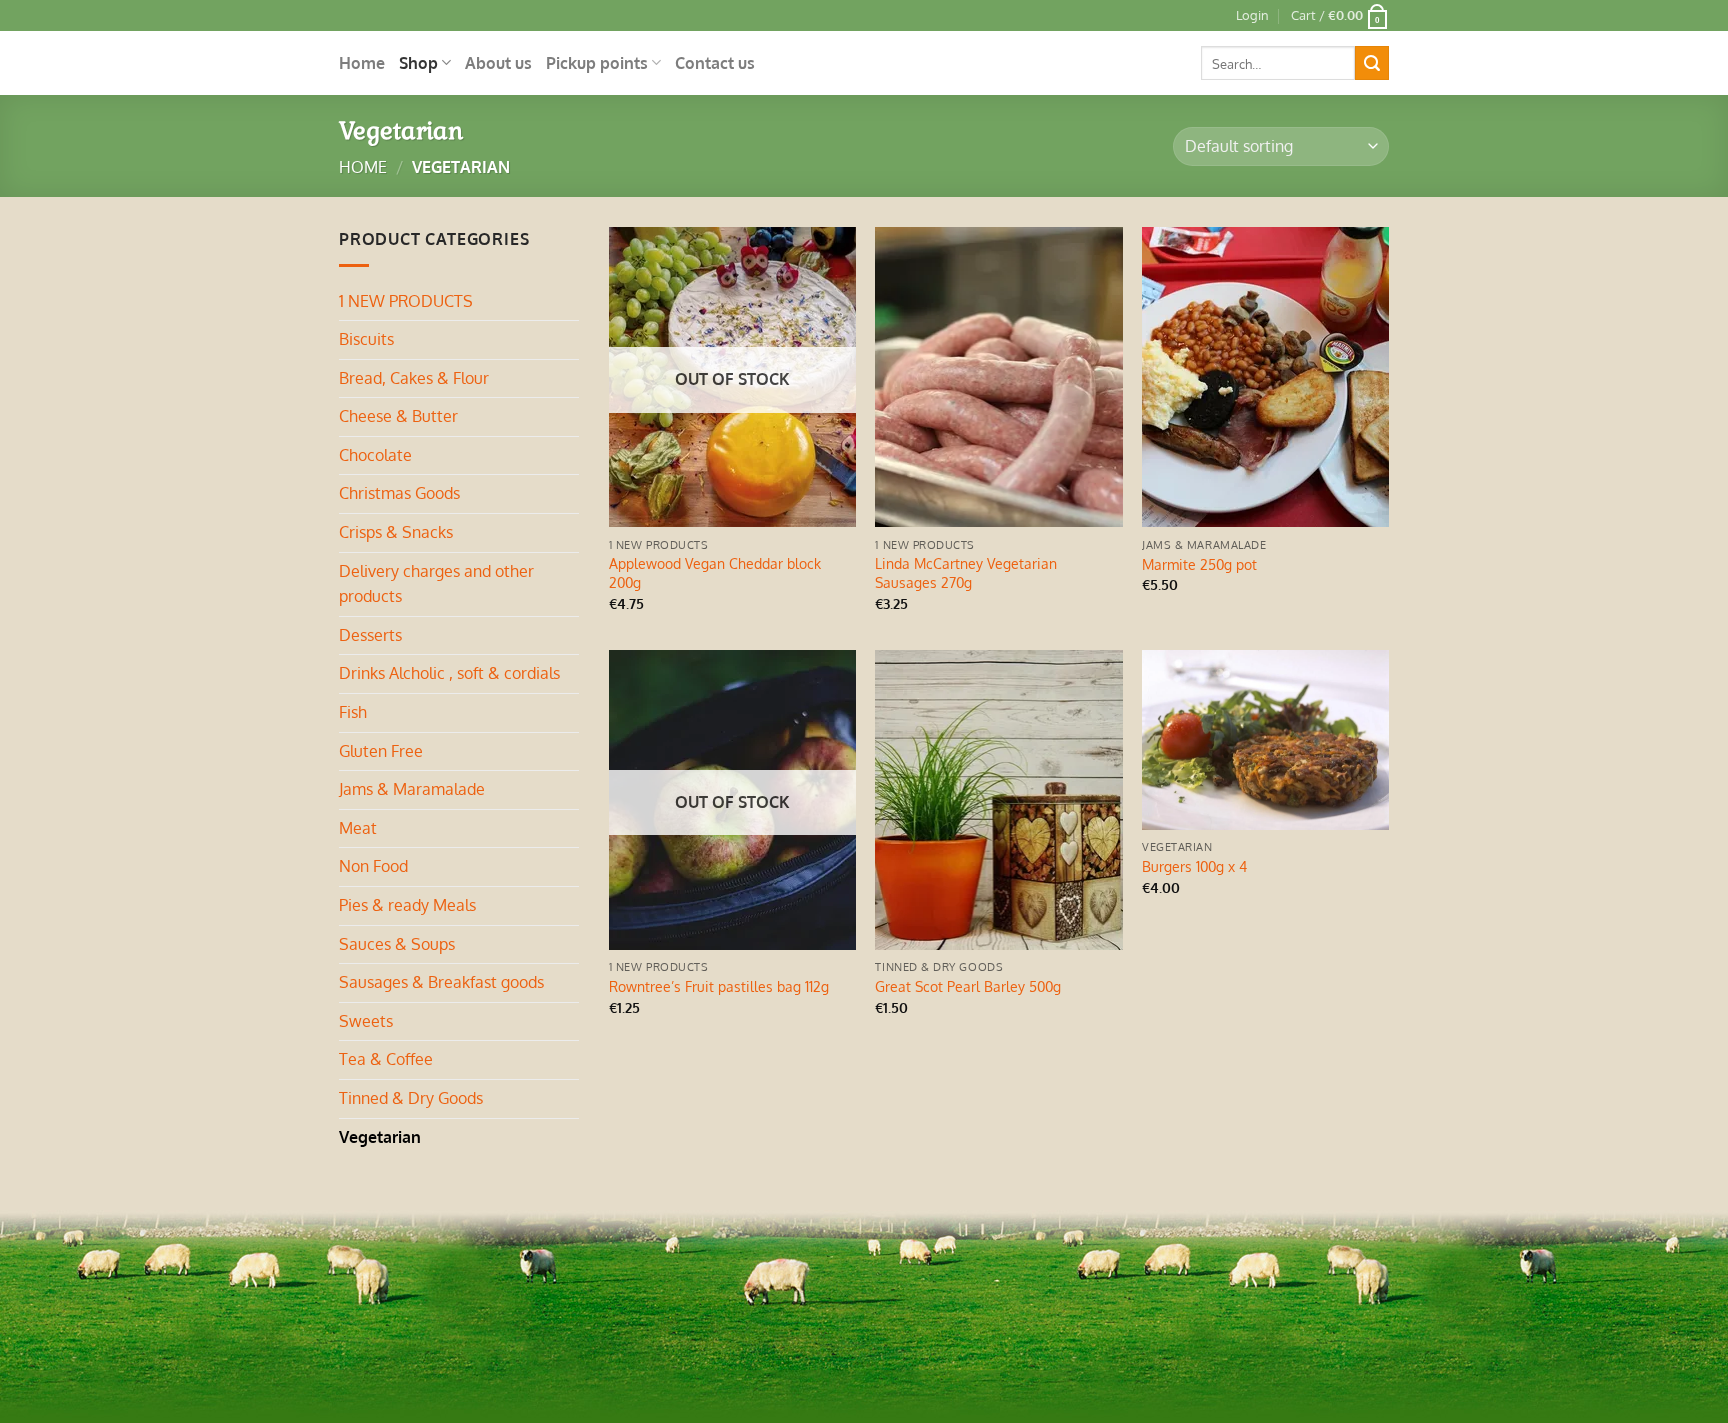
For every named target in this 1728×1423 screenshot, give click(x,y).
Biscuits (366, 339)
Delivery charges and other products (436, 584)
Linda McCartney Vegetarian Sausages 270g (966, 572)
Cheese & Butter (398, 416)
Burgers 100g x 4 (1194, 866)
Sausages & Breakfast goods (441, 982)
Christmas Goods (399, 493)
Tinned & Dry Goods (411, 1098)
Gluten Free (381, 751)
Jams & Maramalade (412, 789)
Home (362, 63)
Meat (358, 828)
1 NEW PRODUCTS (406, 301)
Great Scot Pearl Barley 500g (968, 986)
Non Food (373, 866)
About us (498, 63)
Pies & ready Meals (407, 905)
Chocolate (375, 455)
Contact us (715, 63)
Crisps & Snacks (396, 532)
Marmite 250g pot (1199, 564)
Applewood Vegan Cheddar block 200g (715, 572)
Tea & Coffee (386, 1059)
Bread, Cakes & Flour (414, 378)
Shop (418, 63)
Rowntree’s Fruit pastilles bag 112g (719, 986)
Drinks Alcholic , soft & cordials (449, 673)
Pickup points (597, 63)
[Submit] (1372, 63)
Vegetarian (380, 1137)
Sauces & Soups (397, 944)
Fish (353, 712)
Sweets (366, 1021)
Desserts (370, 635)
